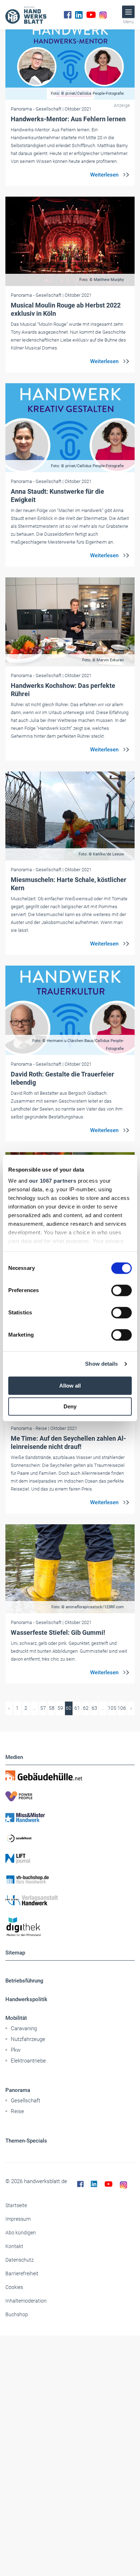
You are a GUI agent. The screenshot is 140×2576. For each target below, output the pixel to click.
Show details (101, 1364)
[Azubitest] (70, 1838)
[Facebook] (68, 15)
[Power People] (70, 1796)
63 (94, 1708)
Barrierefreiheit (22, 2274)
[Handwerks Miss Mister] (70, 1817)
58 (52, 1708)
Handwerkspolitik (26, 1999)
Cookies (14, 2287)
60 (69, 1708)
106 (122, 1708)
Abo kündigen (21, 2233)
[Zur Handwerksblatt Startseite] (26, 15)
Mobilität (16, 2018)
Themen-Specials (26, 2141)
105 (112, 1708)
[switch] (122, 1290)
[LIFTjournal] (70, 1859)
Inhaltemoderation (26, 2301)
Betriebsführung (24, 1981)
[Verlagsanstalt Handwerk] (70, 1900)
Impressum (18, 2219)
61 (77, 1708)
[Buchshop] (70, 1880)
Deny (70, 1406)
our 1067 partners (53, 1181)
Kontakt (14, 2246)
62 (86, 1708)
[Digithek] (70, 1927)
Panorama (18, 2090)
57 (43, 1708)
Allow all (70, 1386)
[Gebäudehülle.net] (70, 1775)
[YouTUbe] (91, 15)
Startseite (16, 2205)
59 (60, 1708)
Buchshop (17, 2314)
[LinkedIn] (79, 15)
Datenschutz (20, 2260)
